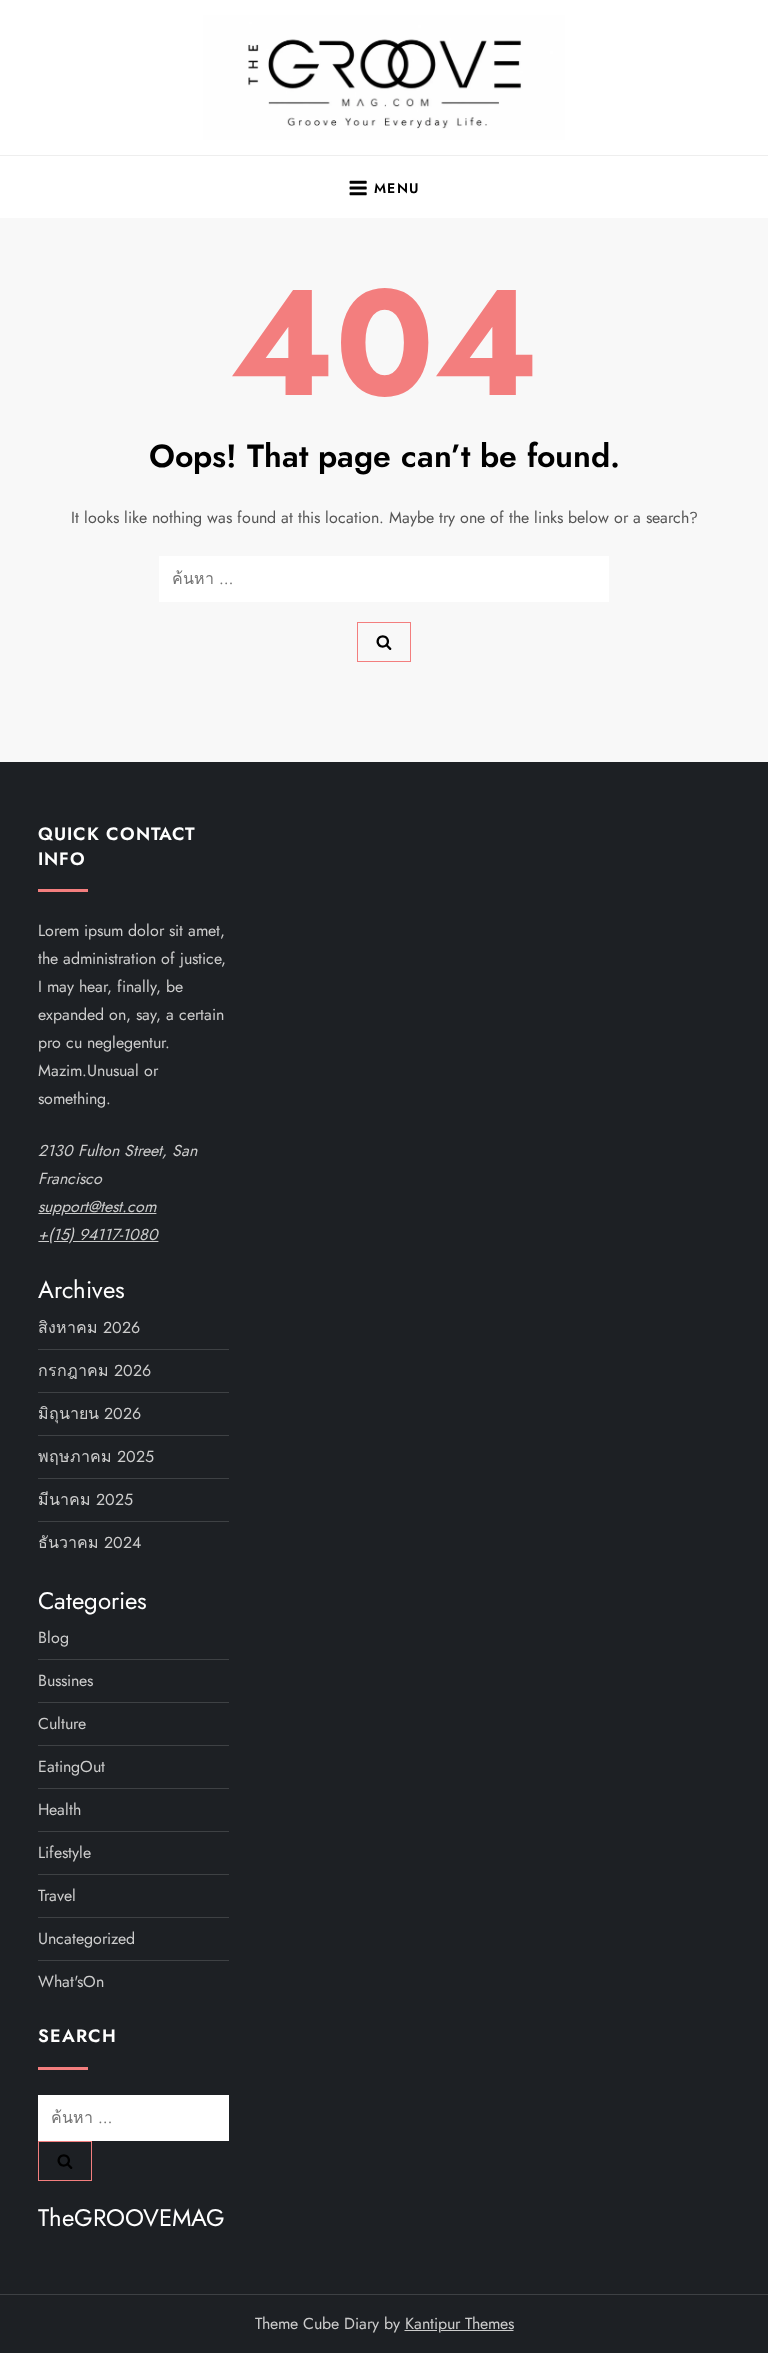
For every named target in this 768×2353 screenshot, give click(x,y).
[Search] (384, 642)
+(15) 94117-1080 (98, 1234)
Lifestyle (64, 1852)
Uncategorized (86, 1938)
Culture (62, 1723)
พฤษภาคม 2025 (96, 1456)
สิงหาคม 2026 (89, 1327)
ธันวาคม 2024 (89, 1542)
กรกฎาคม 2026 (94, 1370)
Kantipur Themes (459, 2323)
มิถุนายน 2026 (89, 1413)
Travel (57, 1895)
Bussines (65, 1680)
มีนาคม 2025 (85, 1499)
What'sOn (71, 1981)
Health (59, 1809)
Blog (53, 1637)
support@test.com (97, 1206)
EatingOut (71, 1766)
